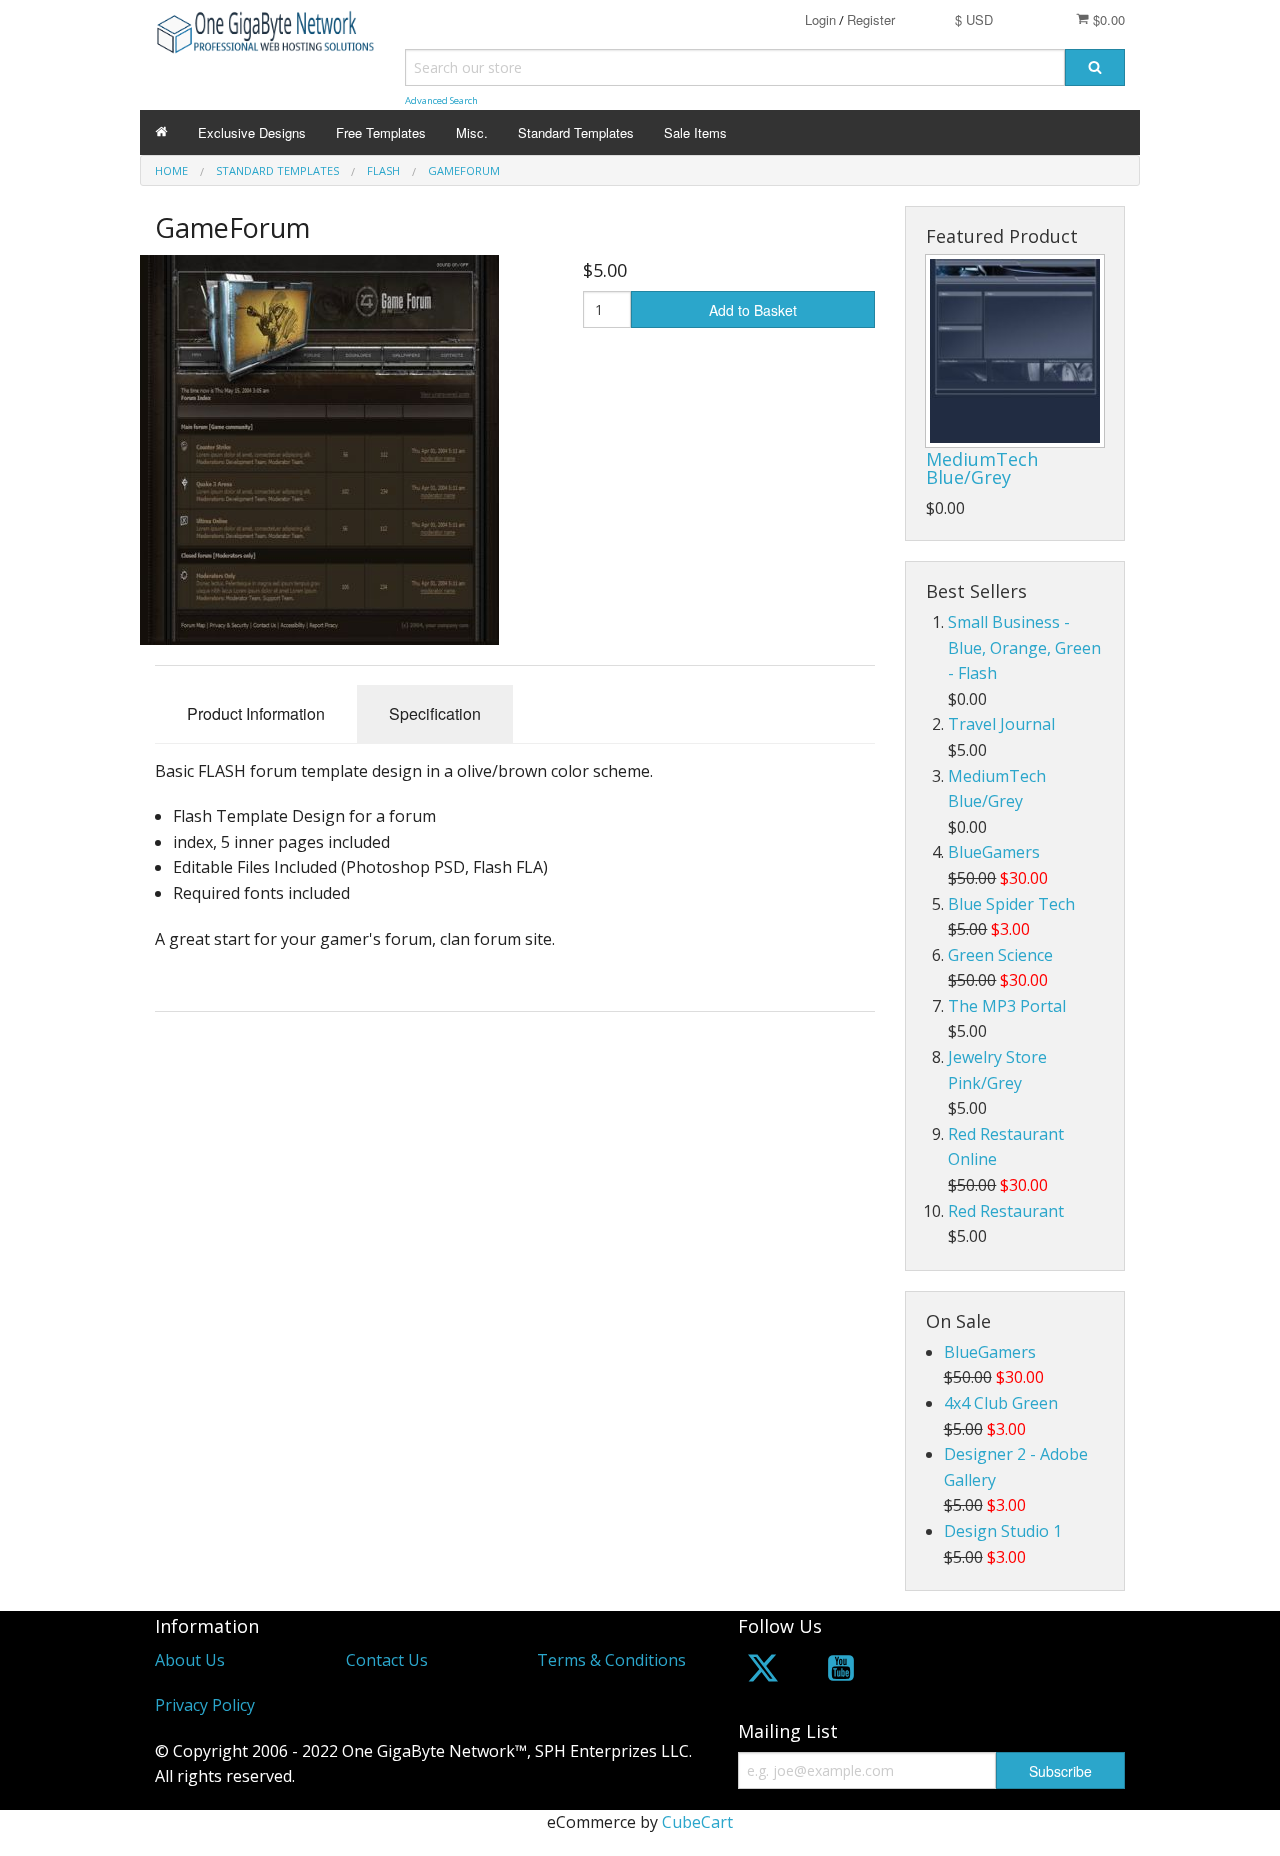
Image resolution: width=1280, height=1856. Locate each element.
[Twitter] (763, 1671)
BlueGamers (994, 852)
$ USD (974, 19)
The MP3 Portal (1007, 1006)
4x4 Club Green (1001, 1403)
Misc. (472, 132)
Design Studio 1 (1003, 1531)
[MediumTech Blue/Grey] (1015, 351)
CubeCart (697, 1822)
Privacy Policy (205, 1705)
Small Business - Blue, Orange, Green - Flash (1024, 647)
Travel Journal (1001, 724)
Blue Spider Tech (1011, 904)
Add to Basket (753, 310)
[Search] (1095, 67)
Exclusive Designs (252, 132)
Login (820, 19)
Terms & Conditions (611, 1660)
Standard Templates (576, 132)
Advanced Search (441, 100)
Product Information (256, 713)
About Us (190, 1660)
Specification (435, 713)
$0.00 (1107, 19)
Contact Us (387, 1660)
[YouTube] (841, 1671)
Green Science (1000, 955)
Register (871, 19)
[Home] (161, 132)
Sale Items (695, 132)
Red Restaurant (1006, 1211)
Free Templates (381, 132)
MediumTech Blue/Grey (982, 468)
